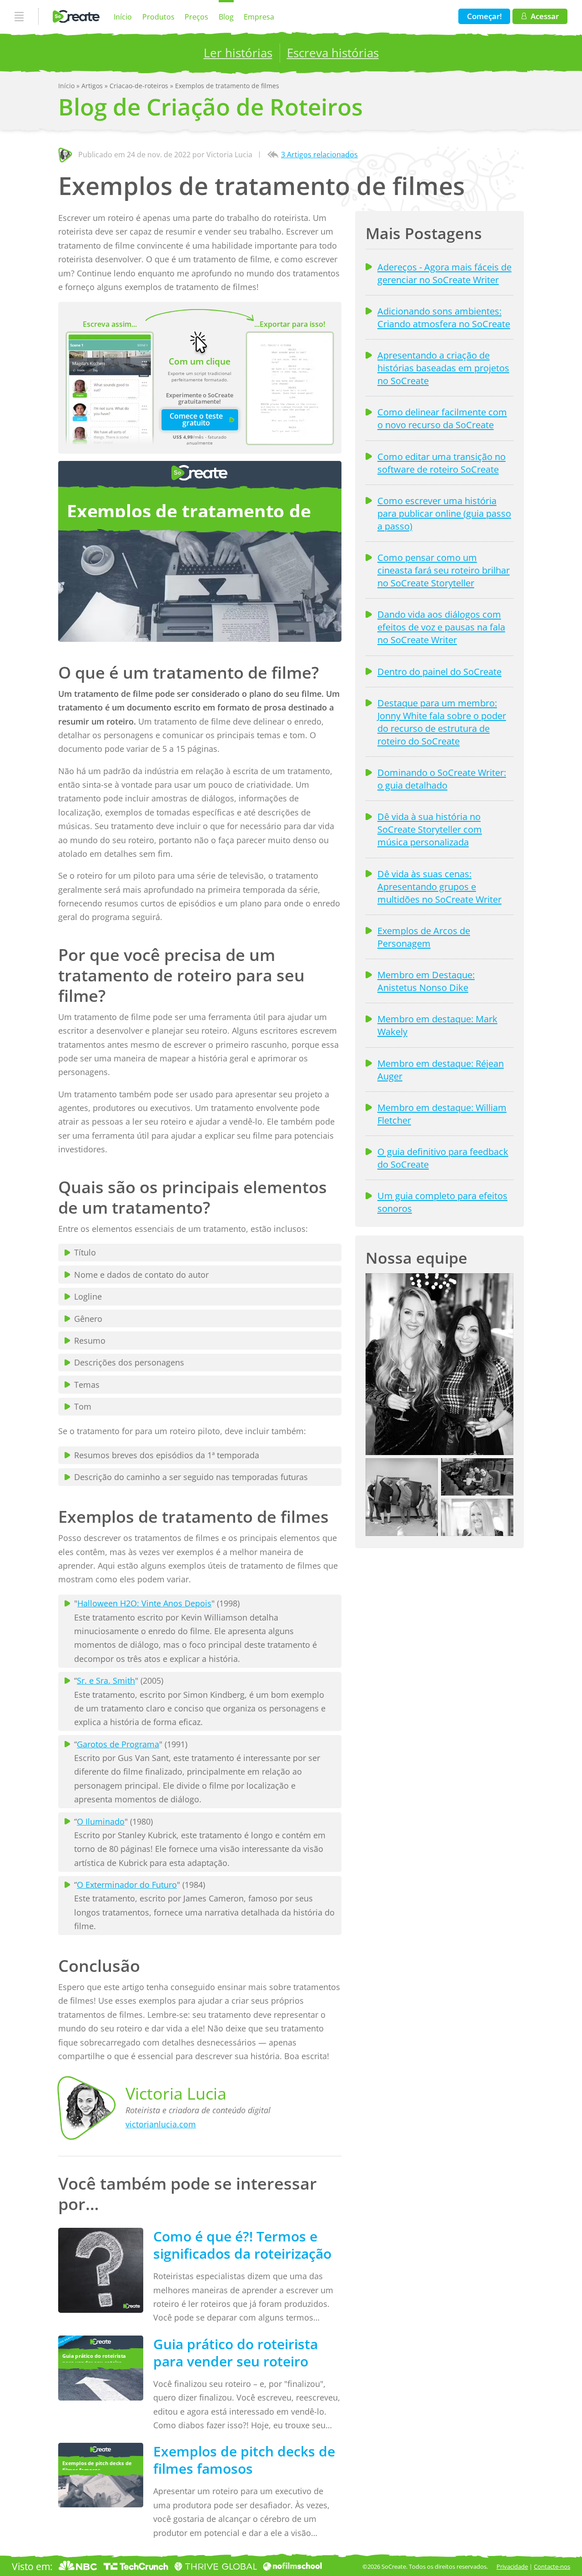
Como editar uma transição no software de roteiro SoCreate (442, 463)
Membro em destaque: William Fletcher (442, 1114)
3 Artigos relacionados (319, 155)
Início (123, 17)
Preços (196, 17)
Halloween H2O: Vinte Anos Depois (144, 1603)
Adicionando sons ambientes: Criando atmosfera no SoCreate (444, 317)
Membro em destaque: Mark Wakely (437, 1025)
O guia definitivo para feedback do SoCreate (443, 1158)
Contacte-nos (552, 2566)
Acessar (545, 16)
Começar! (484, 16)
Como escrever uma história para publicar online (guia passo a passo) (444, 513)
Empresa (259, 17)
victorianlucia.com (161, 2124)
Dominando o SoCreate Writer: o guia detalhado (442, 779)
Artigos (93, 86)
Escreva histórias (333, 53)
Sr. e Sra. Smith (106, 1681)
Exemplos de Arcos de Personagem (424, 937)
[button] (439, 1364)
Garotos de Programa (118, 1744)
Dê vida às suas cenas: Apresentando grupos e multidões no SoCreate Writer (439, 886)
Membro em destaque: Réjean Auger (441, 1070)
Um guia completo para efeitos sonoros (442, 1202)
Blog (226, 17)
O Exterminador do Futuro (127, 1885)
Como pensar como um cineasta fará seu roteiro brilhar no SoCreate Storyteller (444, 570)
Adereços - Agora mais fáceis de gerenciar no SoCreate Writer (444, 273)
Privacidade (512, 2566)
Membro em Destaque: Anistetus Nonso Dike (426, 981)
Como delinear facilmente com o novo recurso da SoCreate (442, 418)
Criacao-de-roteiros (140, 86)
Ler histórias (238, 53)
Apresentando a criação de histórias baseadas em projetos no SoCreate (443, 368)
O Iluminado (101, 1821)
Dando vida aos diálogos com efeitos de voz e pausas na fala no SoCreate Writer (441, 627)
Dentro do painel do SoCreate (439, 671)
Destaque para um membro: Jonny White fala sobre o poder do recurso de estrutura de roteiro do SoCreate (442, 722)
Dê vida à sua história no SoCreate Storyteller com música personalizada (430, 829)
